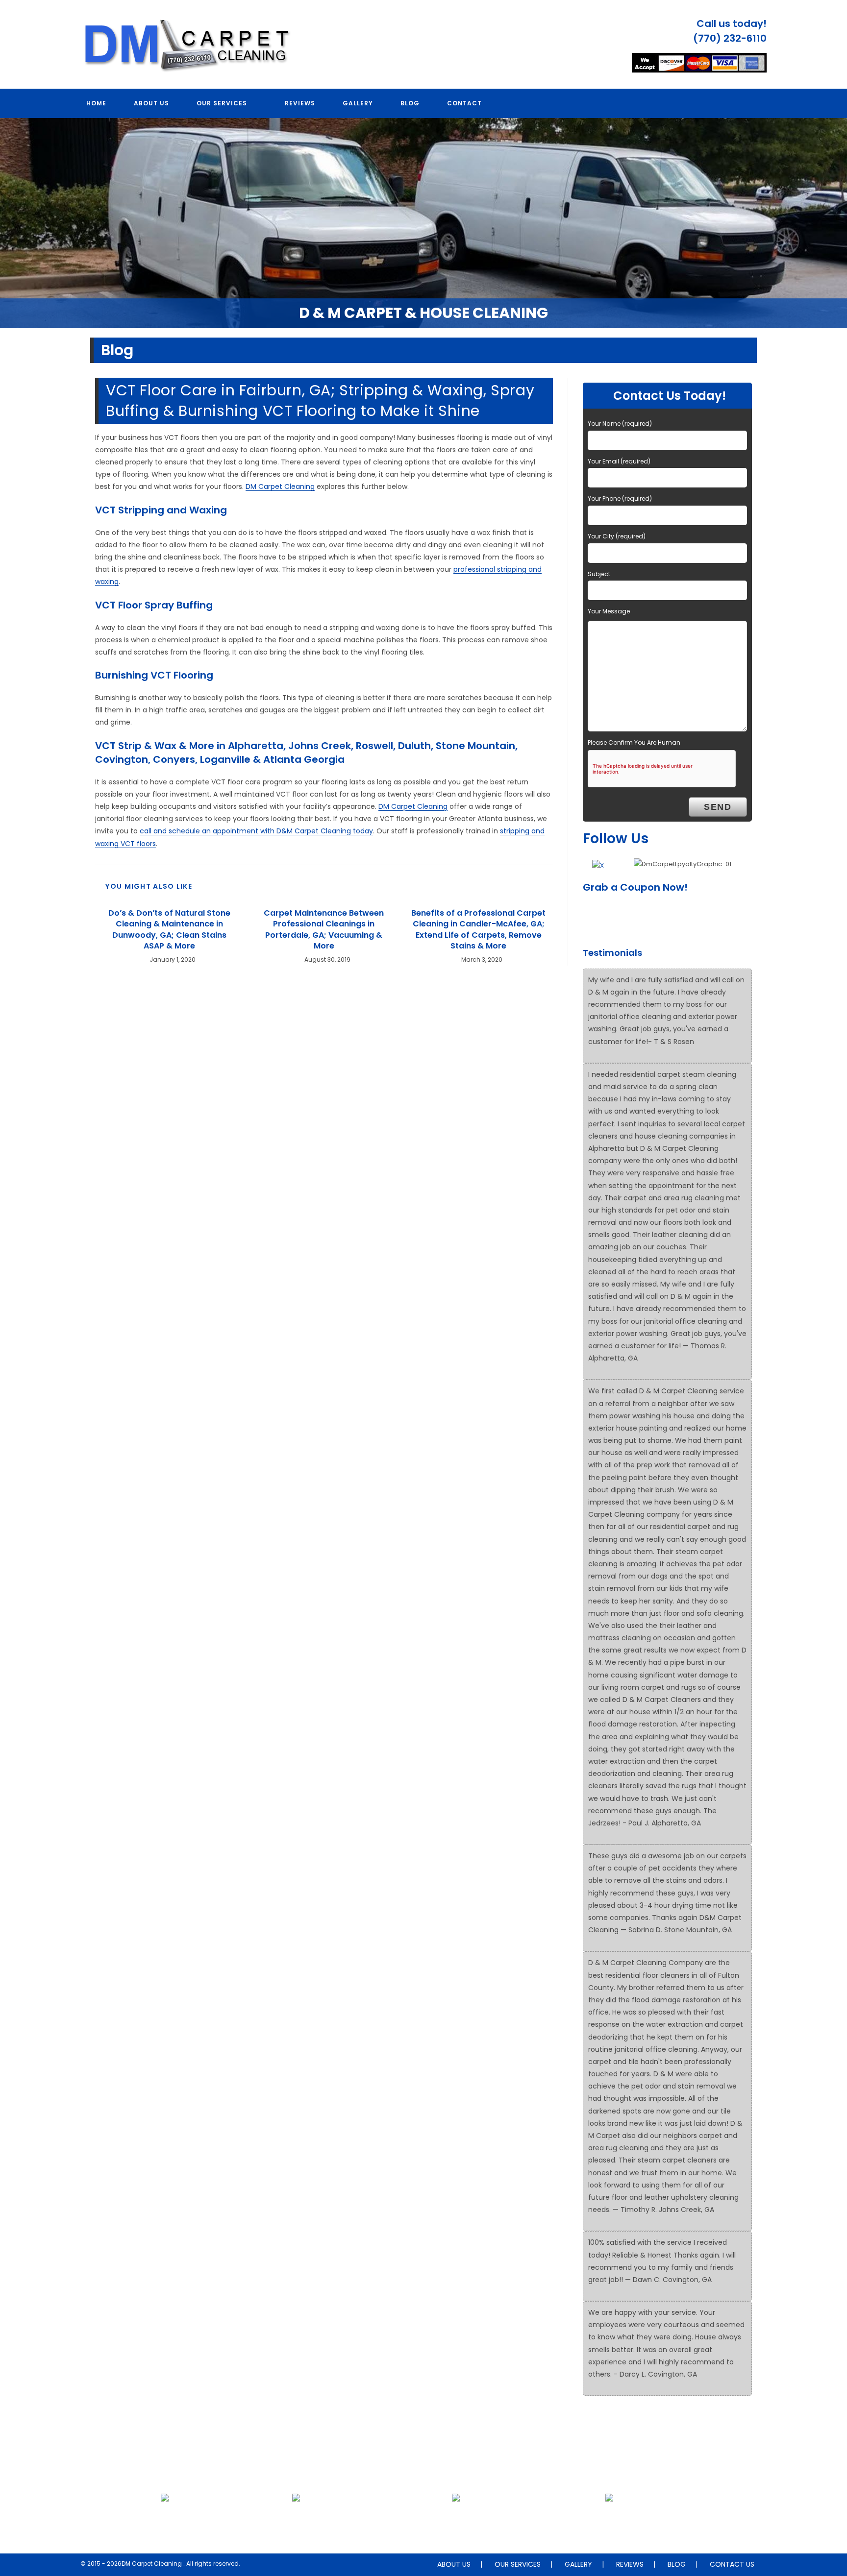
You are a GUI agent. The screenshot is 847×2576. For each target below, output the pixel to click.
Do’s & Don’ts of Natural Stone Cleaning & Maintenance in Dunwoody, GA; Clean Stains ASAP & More (169, 930)
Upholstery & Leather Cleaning (296, 2521)
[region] (423, 223)
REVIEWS (630, 2564)
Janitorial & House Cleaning (456, 2521)
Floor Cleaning (165, 2521)
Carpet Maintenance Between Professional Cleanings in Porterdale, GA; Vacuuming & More (324, 930)
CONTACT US (732, 2564)
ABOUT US (454, 2564)
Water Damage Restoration (609, 2521)
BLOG (677, 2564)
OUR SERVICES (518, 2564)
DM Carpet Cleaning (280, 486)
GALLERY (578, 2564)
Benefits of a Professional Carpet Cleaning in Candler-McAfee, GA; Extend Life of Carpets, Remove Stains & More (478, 930)
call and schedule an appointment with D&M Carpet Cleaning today (256, 831)
